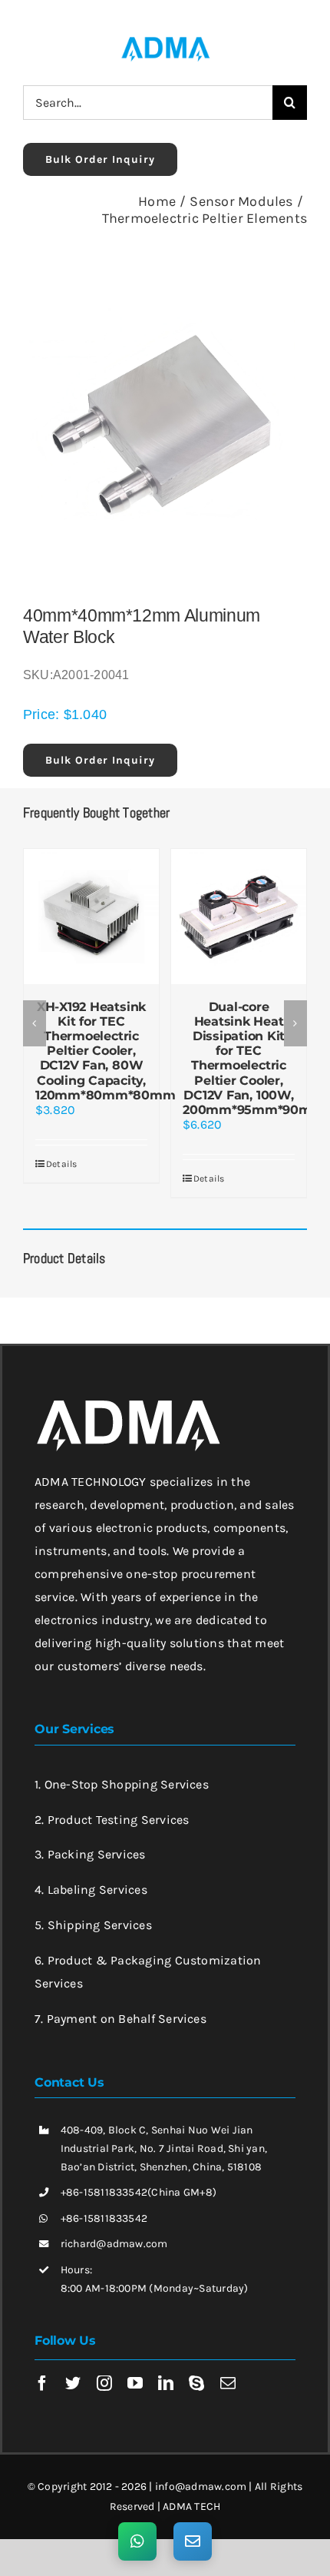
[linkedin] (166, 2359)
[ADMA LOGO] (165, 41)
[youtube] (135, 2359)
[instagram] (104, 2359)
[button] (35, 1011)
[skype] (196, 2359)
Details (120, 1149)
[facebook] (42, 2359)
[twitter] (73, 2359)
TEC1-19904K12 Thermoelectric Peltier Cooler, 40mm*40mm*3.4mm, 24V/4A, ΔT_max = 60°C (164, 1044)
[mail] (228, 2359)
